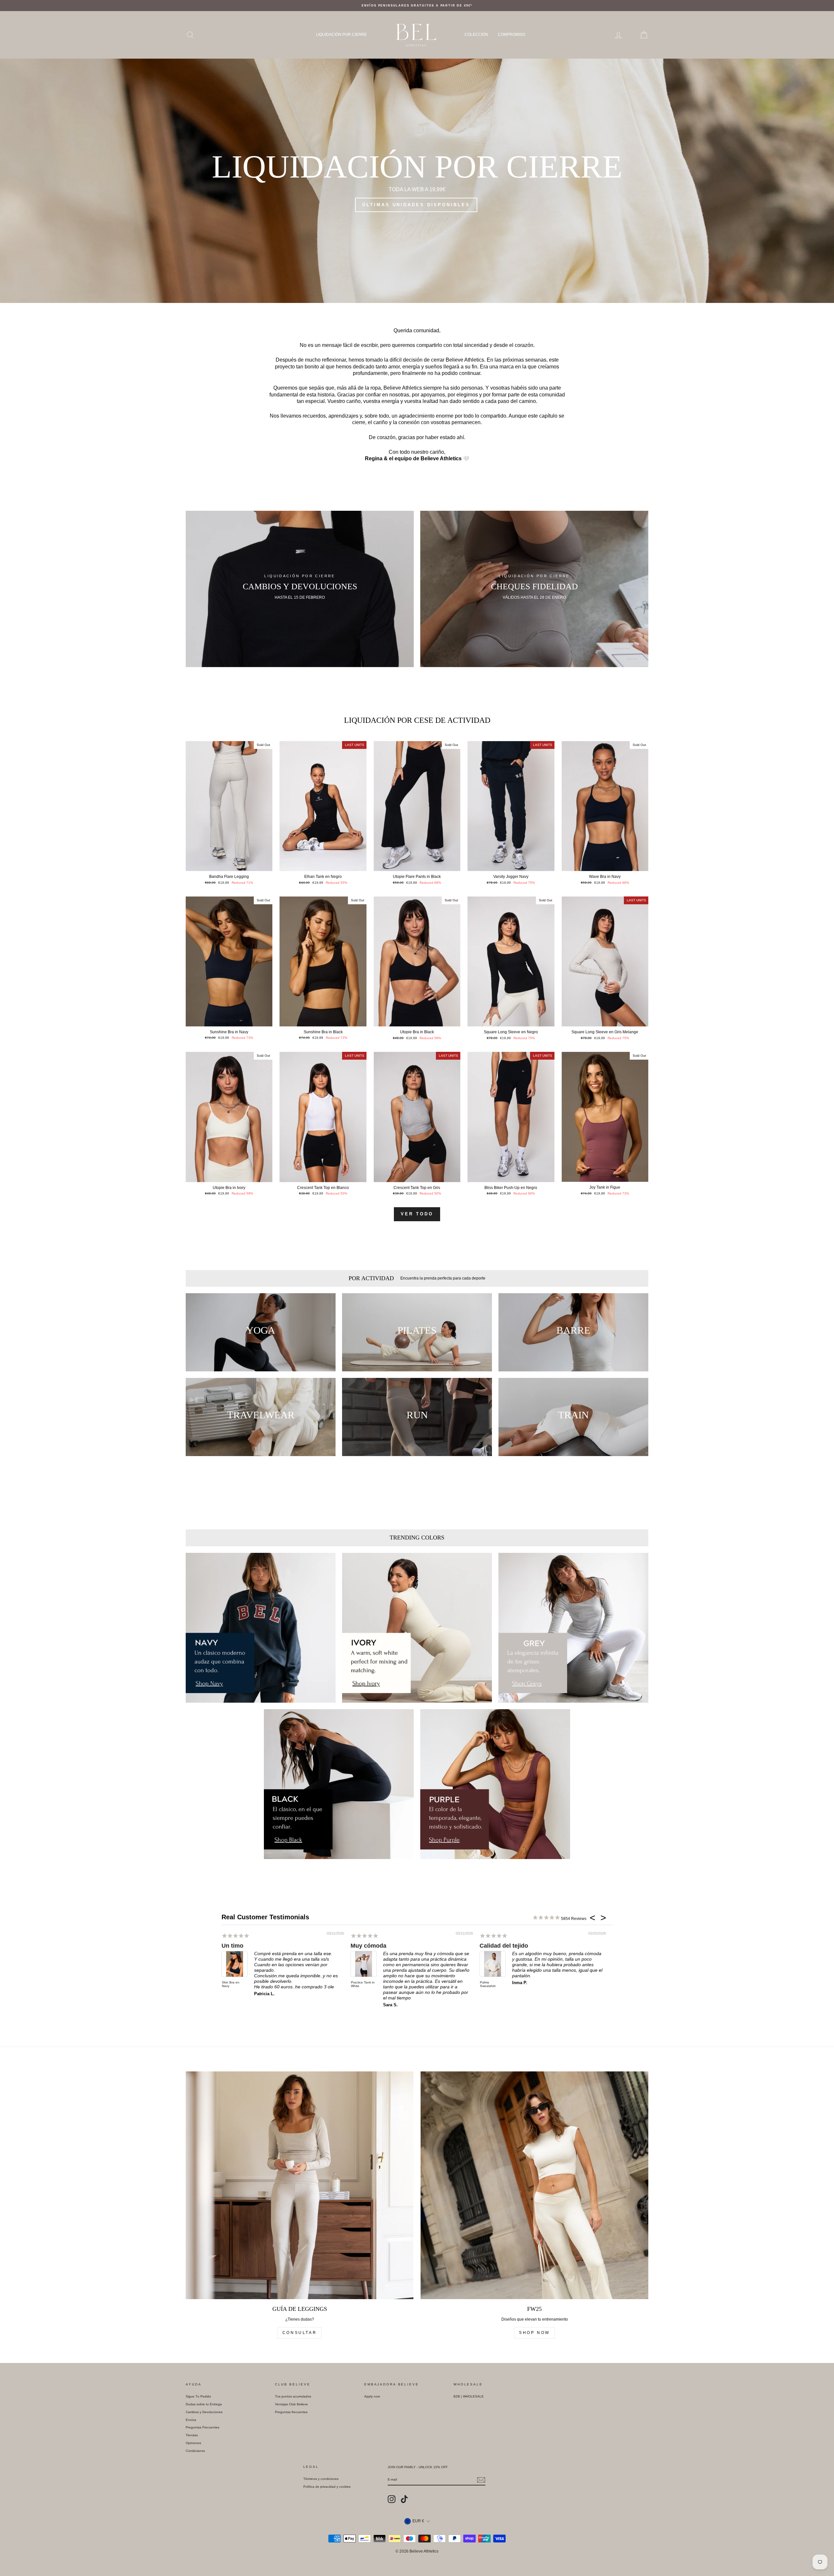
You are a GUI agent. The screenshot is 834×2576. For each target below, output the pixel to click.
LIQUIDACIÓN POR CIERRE (341, 35)
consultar (300, 2333)
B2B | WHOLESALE (469, 2396)
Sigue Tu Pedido (198, 2396)
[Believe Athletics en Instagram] (392, 2499)
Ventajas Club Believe (291, 2404)
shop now (534, 2333)
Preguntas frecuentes (291, 2412)
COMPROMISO (511, 35)
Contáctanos (195, 2451)
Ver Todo (417, 1214)
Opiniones (193, 2443)
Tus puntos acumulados (293, 2396)
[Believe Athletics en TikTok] (404, 2499)
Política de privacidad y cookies (327, 2487)
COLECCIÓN (476, 35)
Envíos (191, 2420)
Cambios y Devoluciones (204, 2412)
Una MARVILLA (243, 1946)
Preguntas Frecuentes (202, 2427)
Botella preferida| (374, 1946)
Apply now (372, 2396)
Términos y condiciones (321, 2479)
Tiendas (192, 2435)
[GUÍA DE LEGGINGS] (300, 2185)
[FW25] (534, 2185)
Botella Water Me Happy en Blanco (361, 1986)
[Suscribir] (481, 2480)
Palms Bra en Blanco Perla (490, 1977)
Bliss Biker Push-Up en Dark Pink (234, 1984)
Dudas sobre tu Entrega (204, 2404)
